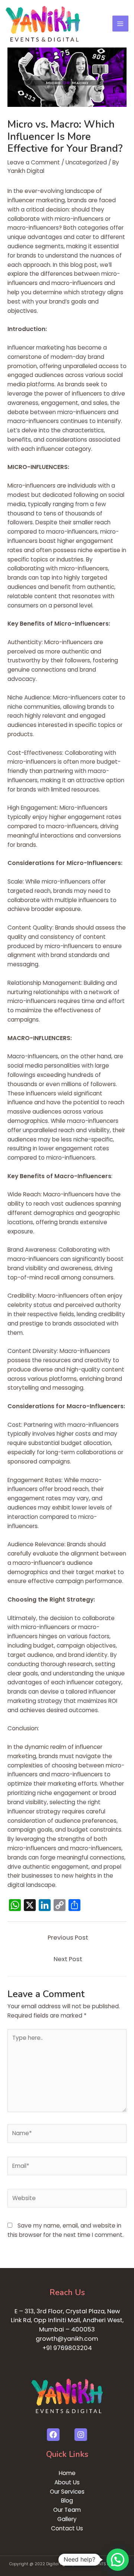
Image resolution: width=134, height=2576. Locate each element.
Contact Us (67, 2528)
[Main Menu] (120, 24)
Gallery (67, 2519)
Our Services (67, 2492)
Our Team (67, 2510)
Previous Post (68, 1938)
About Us (67, 2482)
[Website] (67, 2200)
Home (67, 2473)
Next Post (68, 1959)
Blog (67, 2500)
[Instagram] (81, 2435)
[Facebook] (53, 2435)
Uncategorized (86, 162)
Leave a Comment (34, 162)
